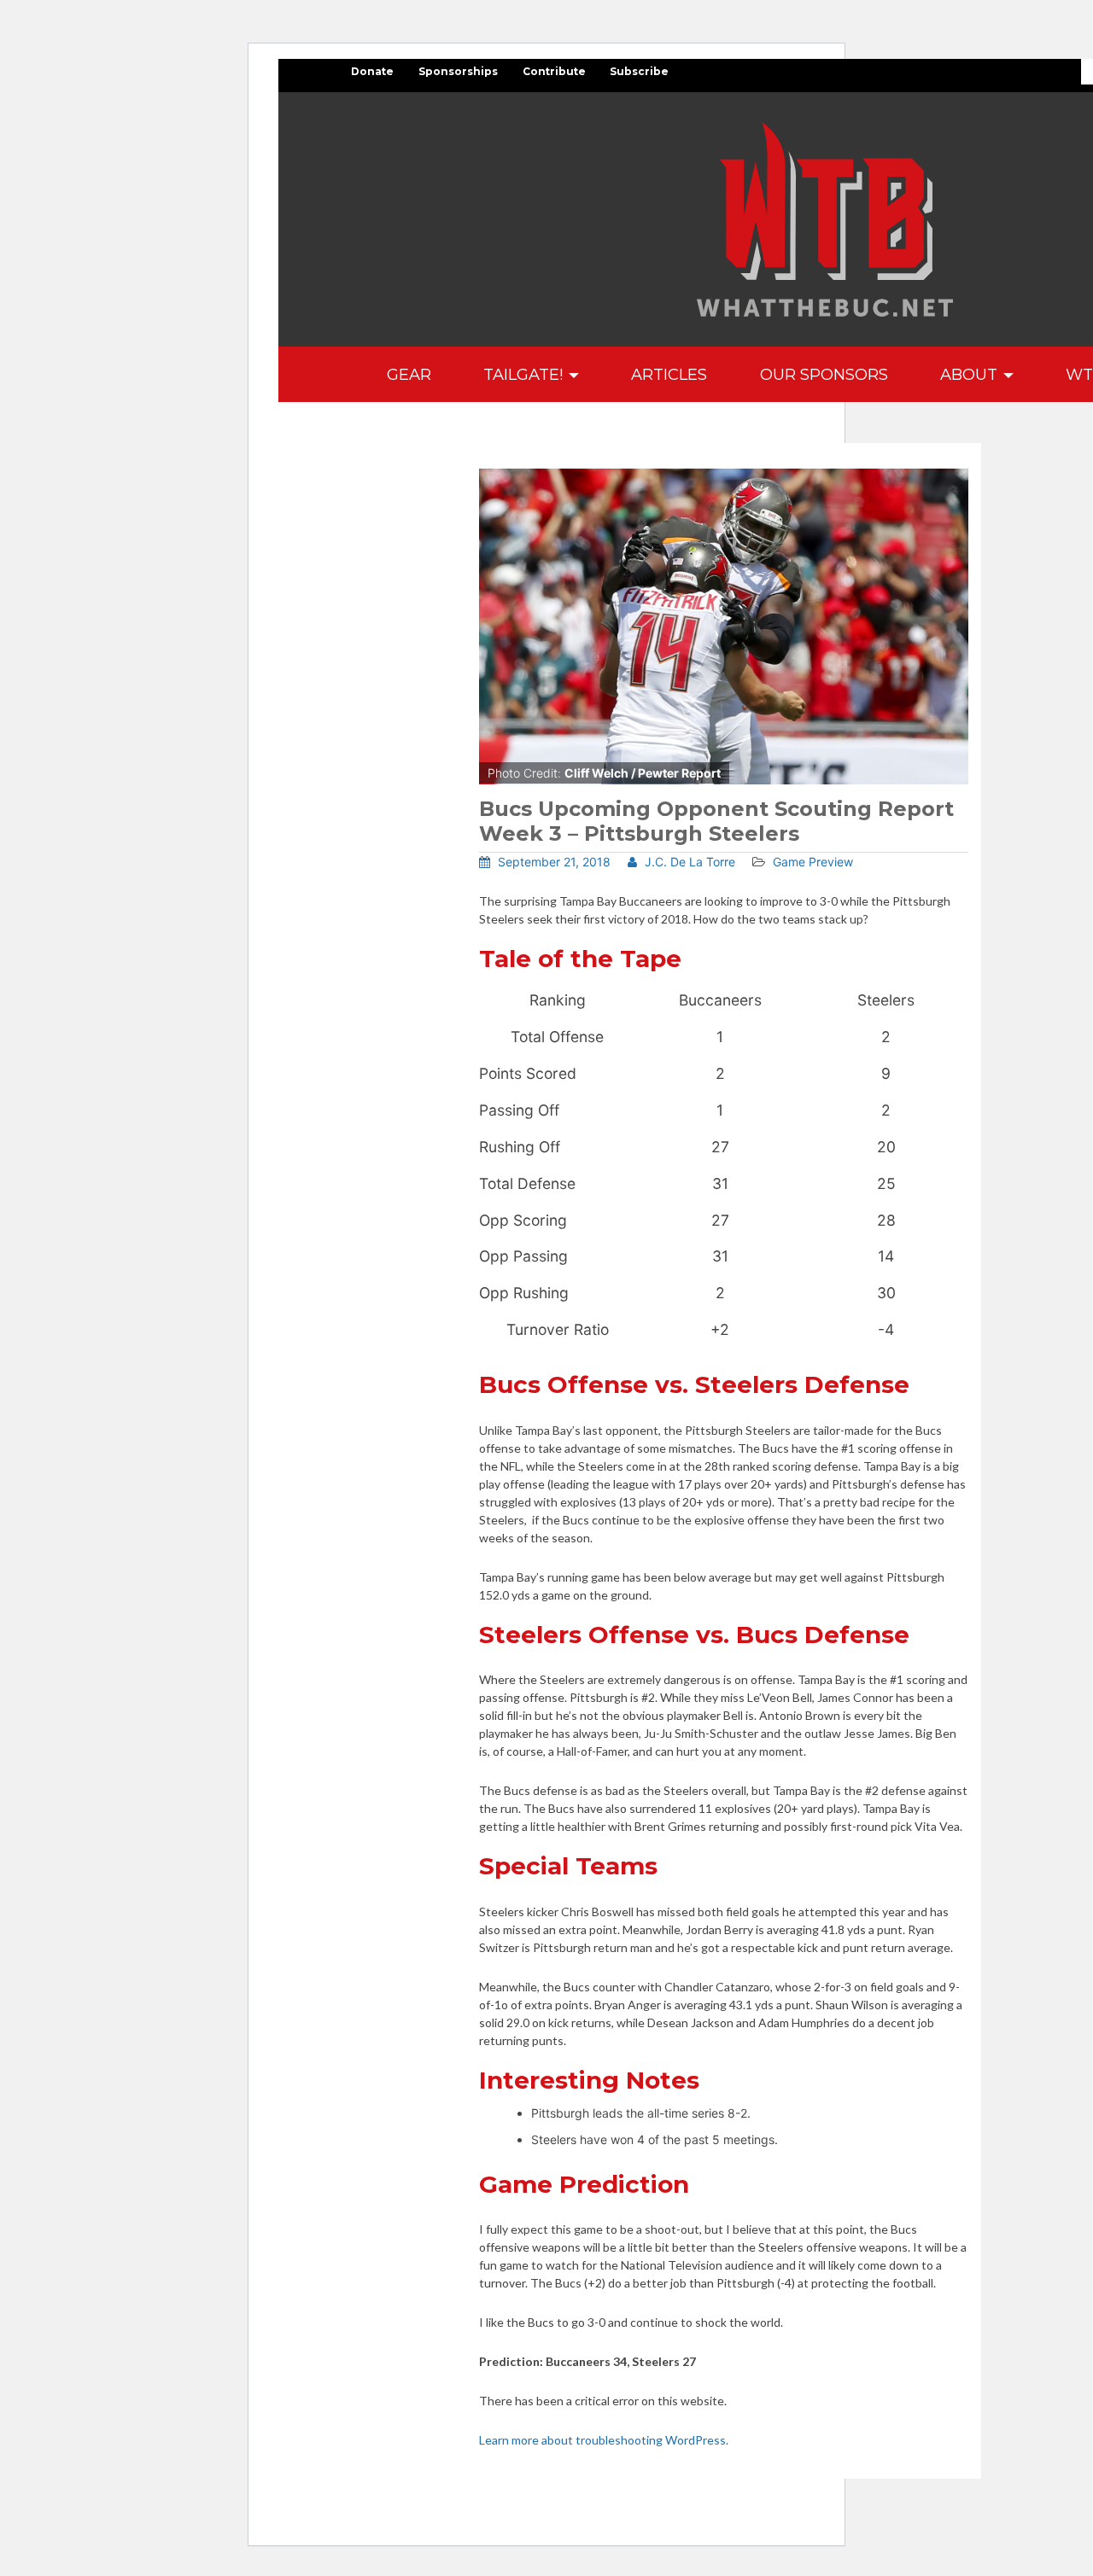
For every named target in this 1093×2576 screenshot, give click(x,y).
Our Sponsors (824, 374)
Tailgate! (525, 374)
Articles (669, 374)
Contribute (554, 71)
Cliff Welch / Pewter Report (643, 773)
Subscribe (639, 71)
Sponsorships (458, 71)
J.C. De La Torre (688, 862)
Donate (372, 71)
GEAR (409, 374)
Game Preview (813, 862)
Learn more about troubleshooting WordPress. (604, 2440)
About (971, 374)
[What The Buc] (825, 219)
